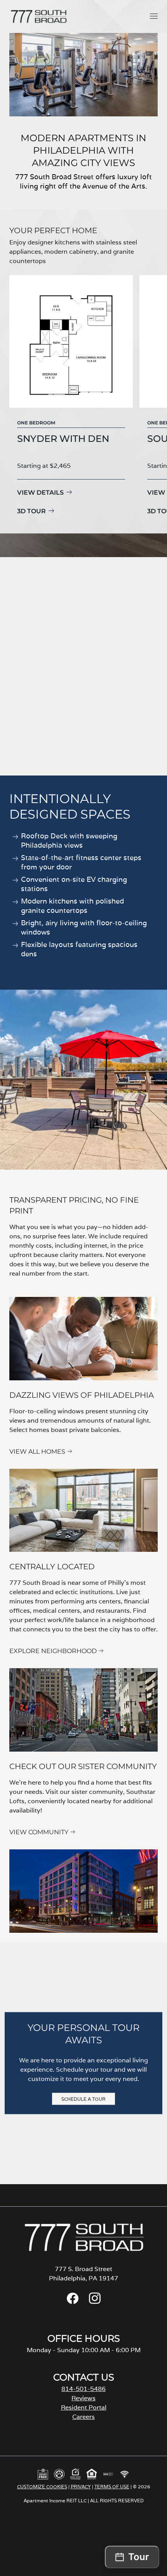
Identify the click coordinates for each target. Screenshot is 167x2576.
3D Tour (31, 511)
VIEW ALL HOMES (37, 1452)
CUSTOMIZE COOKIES (42, 2487)
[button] (154, 16)
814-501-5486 (83, 2389)
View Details (40, 493)
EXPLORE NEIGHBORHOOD (53, 1651)
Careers (83, 2417)
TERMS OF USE (112, 2487)
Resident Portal (84, 2407)
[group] (71, 396)
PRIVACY (81, 2487)
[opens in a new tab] (73, 2302)
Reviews (83, 2398)
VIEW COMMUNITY (39, 1832)
